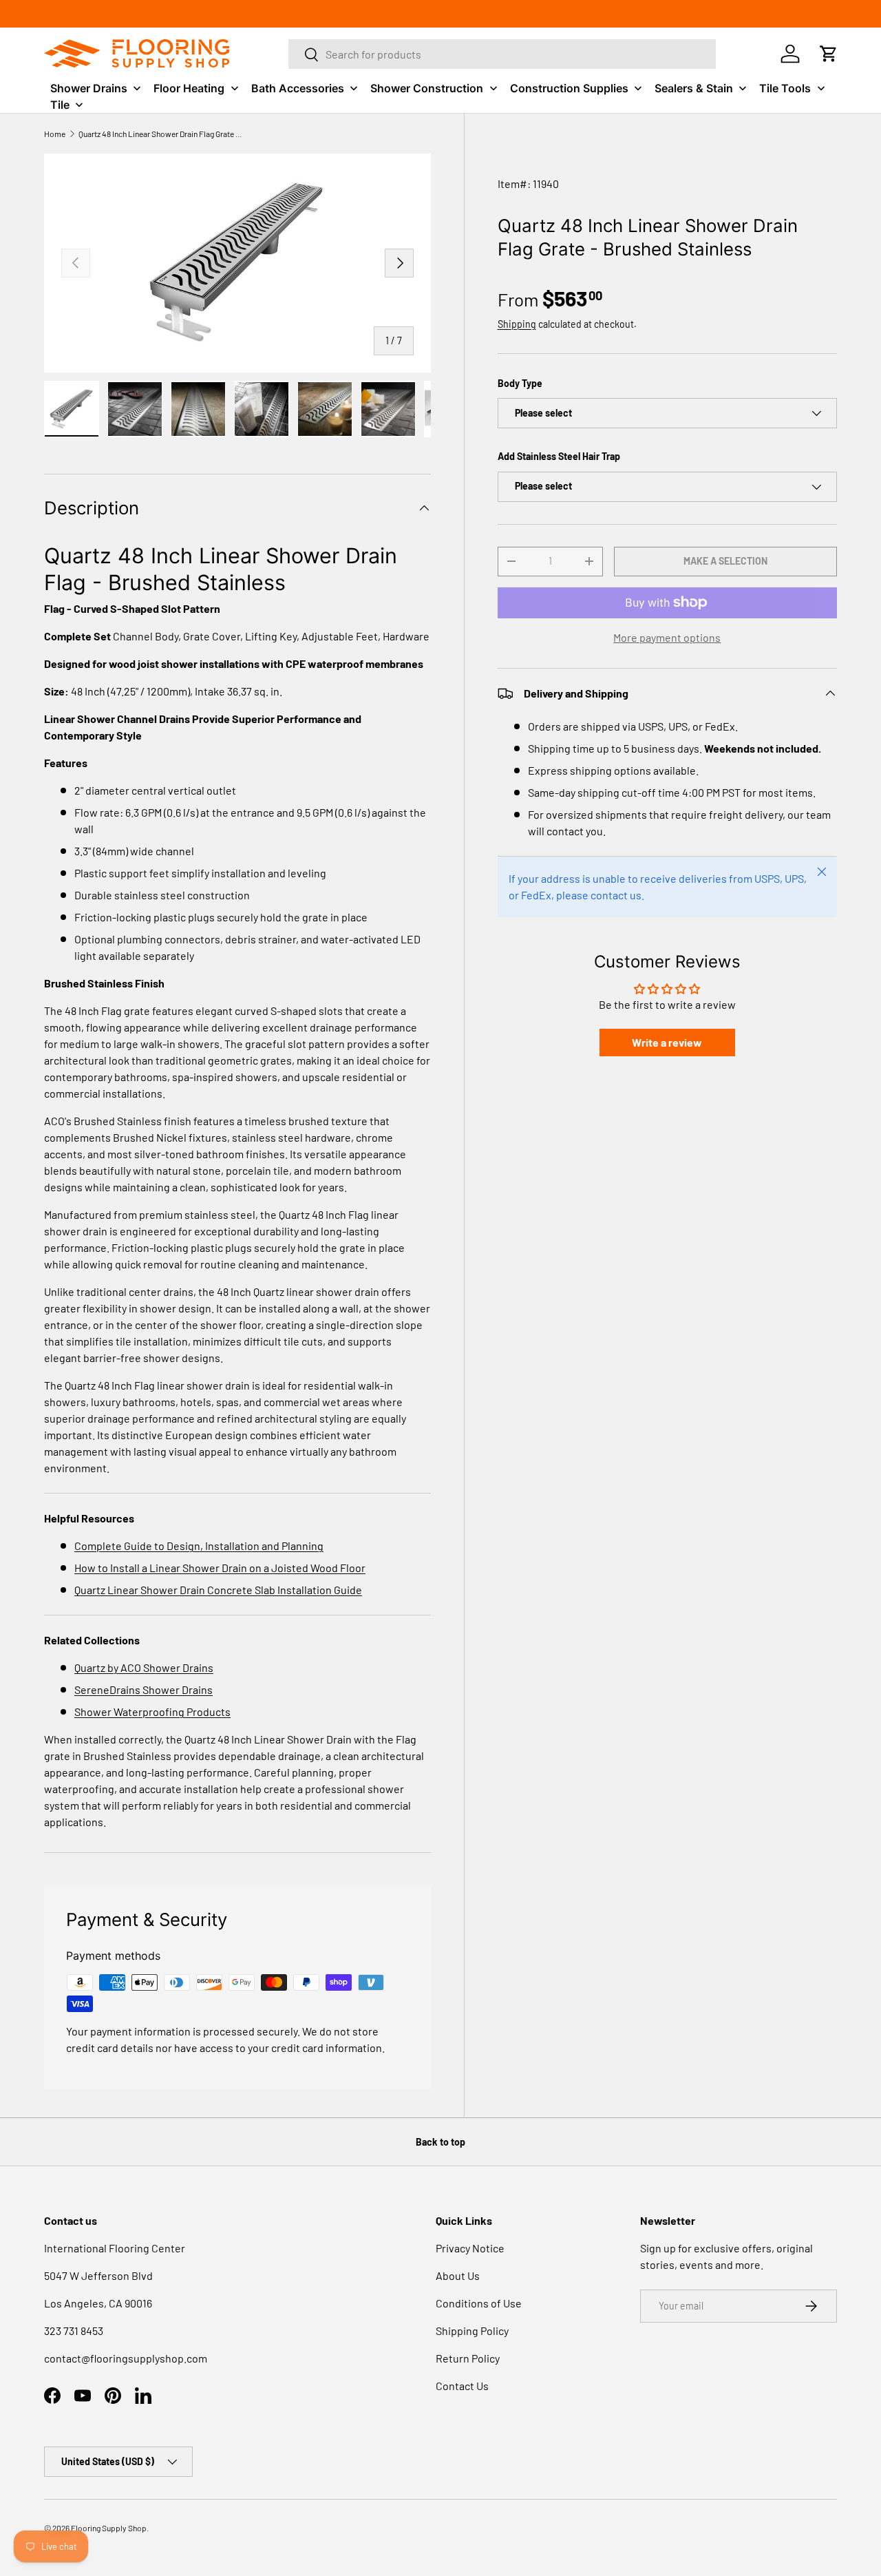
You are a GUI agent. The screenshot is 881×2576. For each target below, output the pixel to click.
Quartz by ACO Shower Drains (144, 1667)
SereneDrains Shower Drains (144, 1689)
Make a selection (725, 561)
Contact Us (462, 2386)
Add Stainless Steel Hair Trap (559, 456)
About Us (458, 2275)
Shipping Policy (472, 2331)
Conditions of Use (479, 2303)
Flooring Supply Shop (109, 2528)
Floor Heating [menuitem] (189, 88)
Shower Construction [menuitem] (427, 88)
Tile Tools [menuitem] (785, 88)
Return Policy (468, 2358)
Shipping (517, 324)
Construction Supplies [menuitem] (569, 88)
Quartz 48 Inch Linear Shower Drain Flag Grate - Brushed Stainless (161, 134)
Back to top (440, 2142)
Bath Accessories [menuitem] (298, 88)
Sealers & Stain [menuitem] (694, 88)
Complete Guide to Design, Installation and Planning (199, 1546)
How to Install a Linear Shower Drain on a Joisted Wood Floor (220, 1568)
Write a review (667, 1042)
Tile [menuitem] (60, 105)
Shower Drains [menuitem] (89, 88)
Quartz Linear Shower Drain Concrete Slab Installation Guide (218, 1590)
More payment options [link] (667, 637)
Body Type (520, 383)
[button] (829, 54)
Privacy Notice (470, 2248)
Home (55, 134)
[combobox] (502, 54)
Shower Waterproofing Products (152, 1711)
